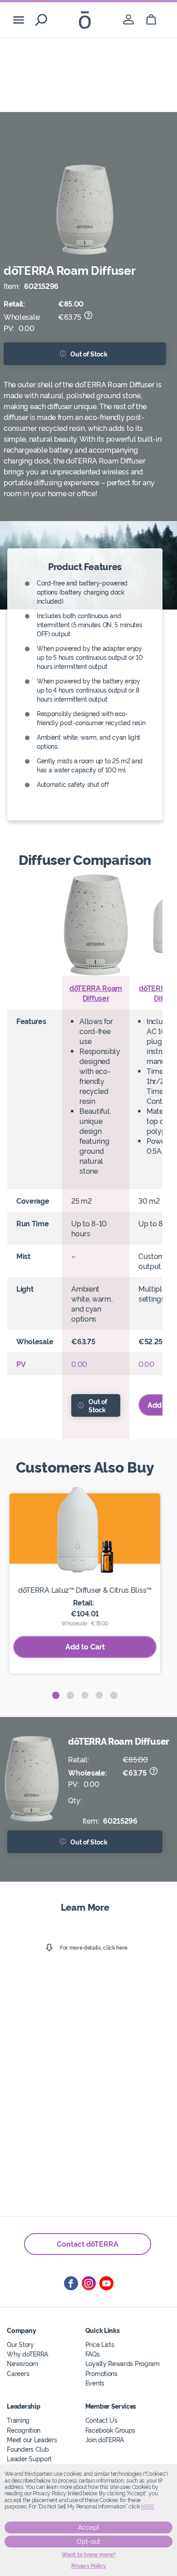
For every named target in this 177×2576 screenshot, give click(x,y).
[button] (56, 1695)
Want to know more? (89, 2555)
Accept (89, 2527)
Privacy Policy (89, 2566)
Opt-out (88, 2542)
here (147, 2507)
